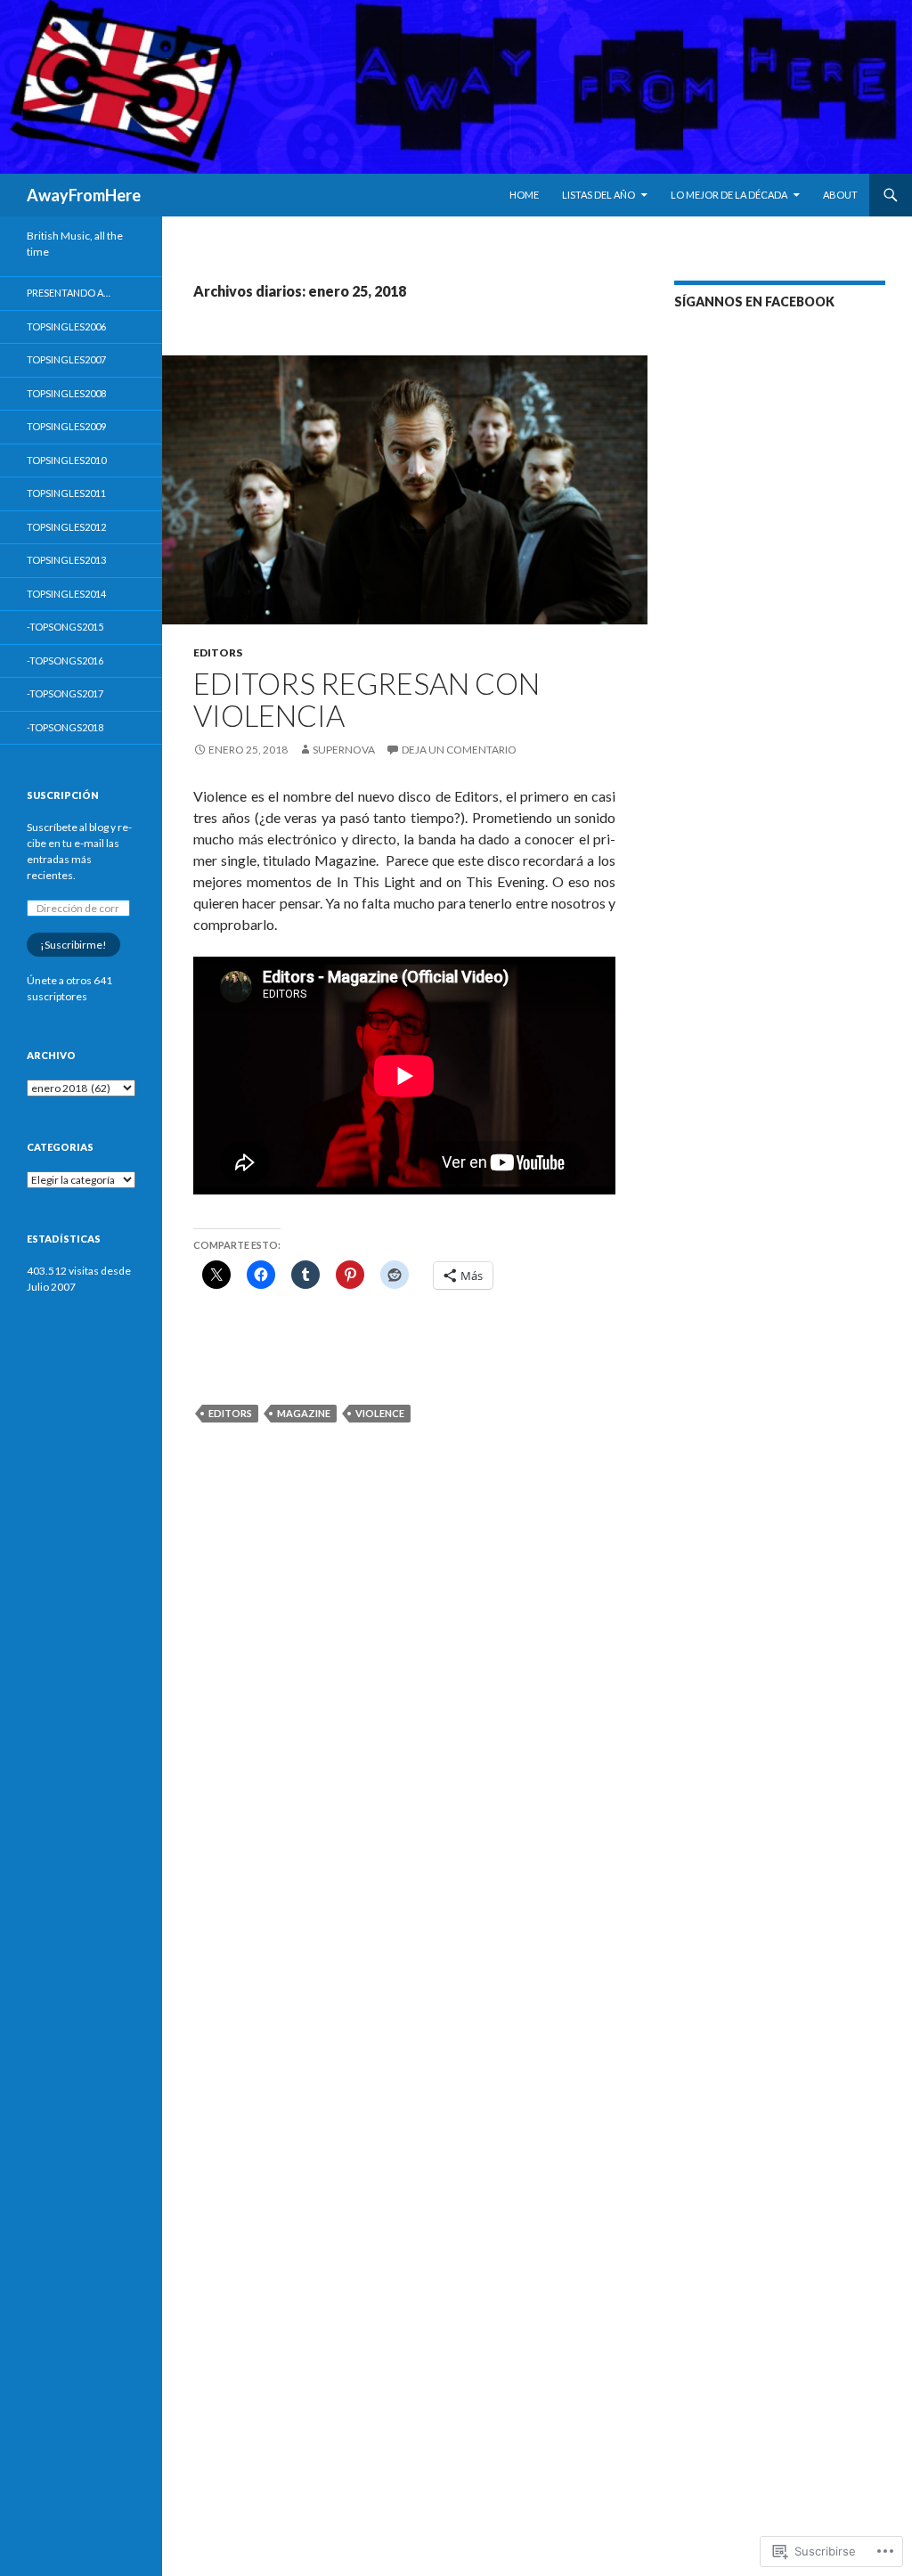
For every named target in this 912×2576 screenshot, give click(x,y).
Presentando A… (69, 293)
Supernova (344, 750)
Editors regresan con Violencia (366, 699)
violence (380, 1413)
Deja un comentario (459, 750)
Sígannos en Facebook (754, 302)
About (840, 195)
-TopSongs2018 (65, 727)
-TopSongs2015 (65, 627)
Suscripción (63, 795)
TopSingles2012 (66, 527)
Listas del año (598, 195)
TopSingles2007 (66, 359)
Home (524, 195)
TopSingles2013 (66, 560)
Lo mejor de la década (729, 195)
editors (230, 1413)
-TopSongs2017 (65, 693)
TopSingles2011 (66, 493)
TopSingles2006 (66, 326)
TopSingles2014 (66, 594)
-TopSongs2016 (65, 660)
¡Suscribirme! (73, 945)
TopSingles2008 (66, 393)
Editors (218, 652)
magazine (304, 1413)
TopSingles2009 (66, 426)
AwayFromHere (84, 195)
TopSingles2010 (66, 460)
